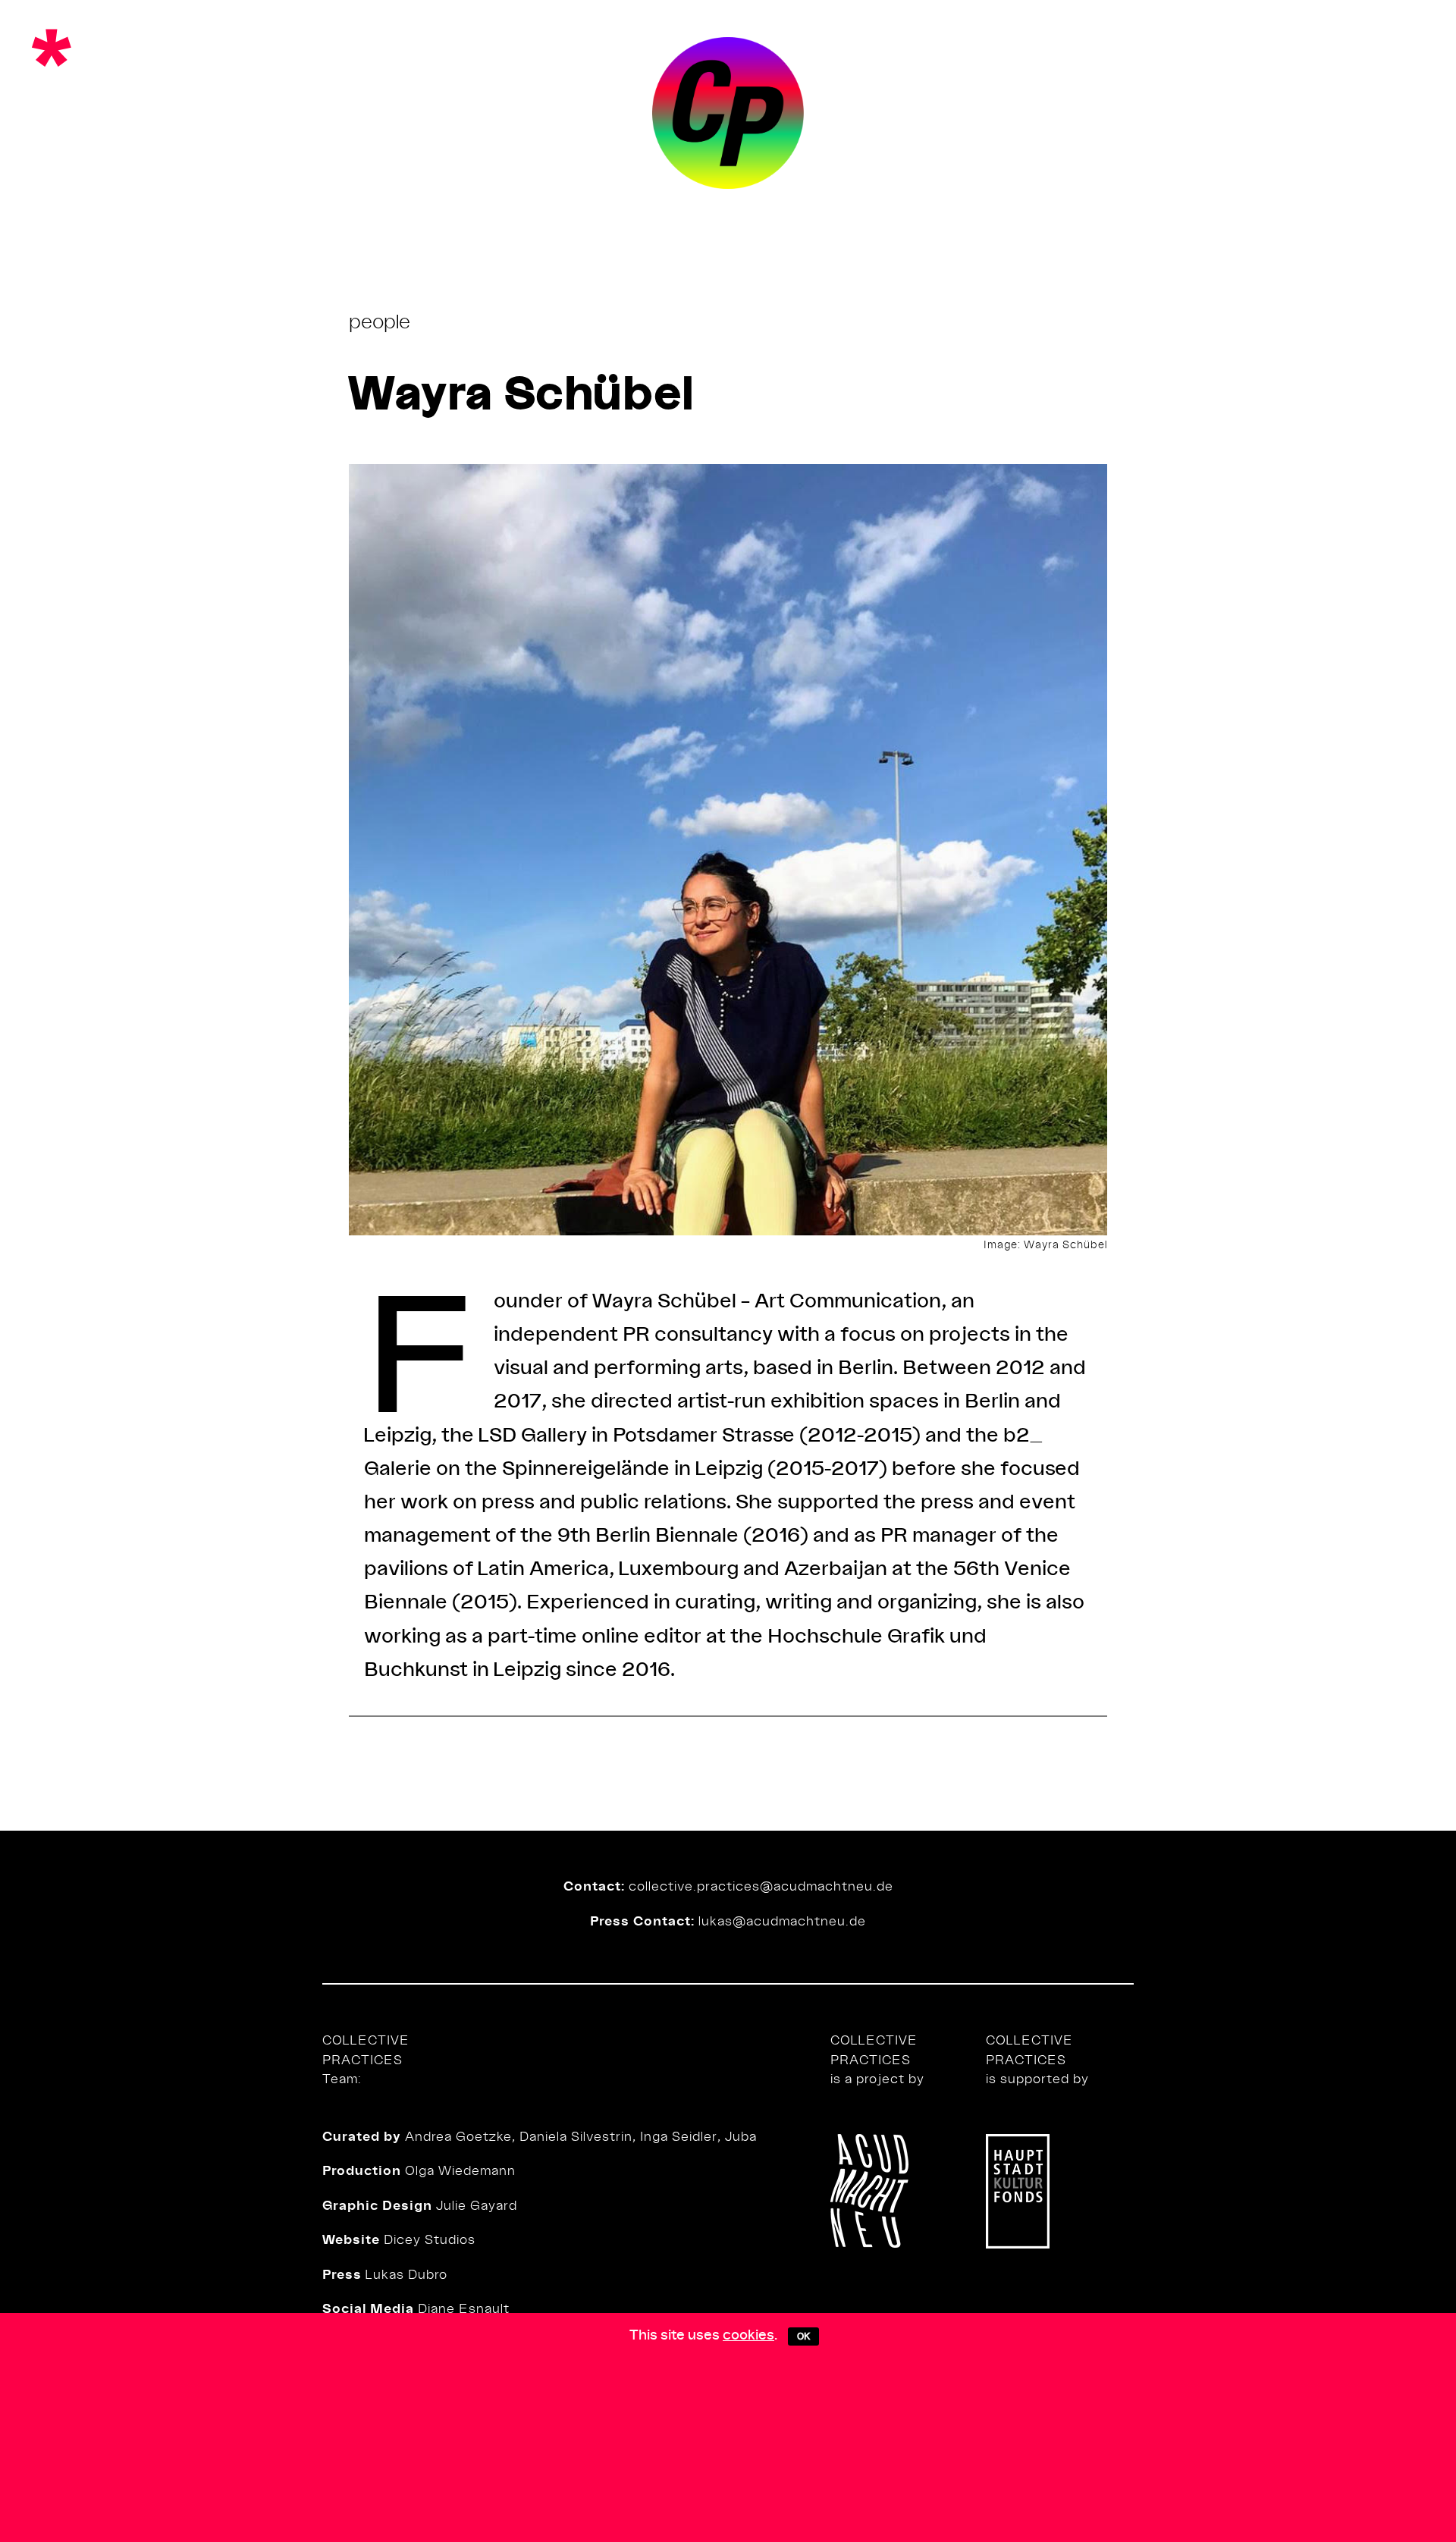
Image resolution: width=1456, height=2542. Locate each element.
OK (803, 2336)
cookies (748, 2334)
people (380, 321)
